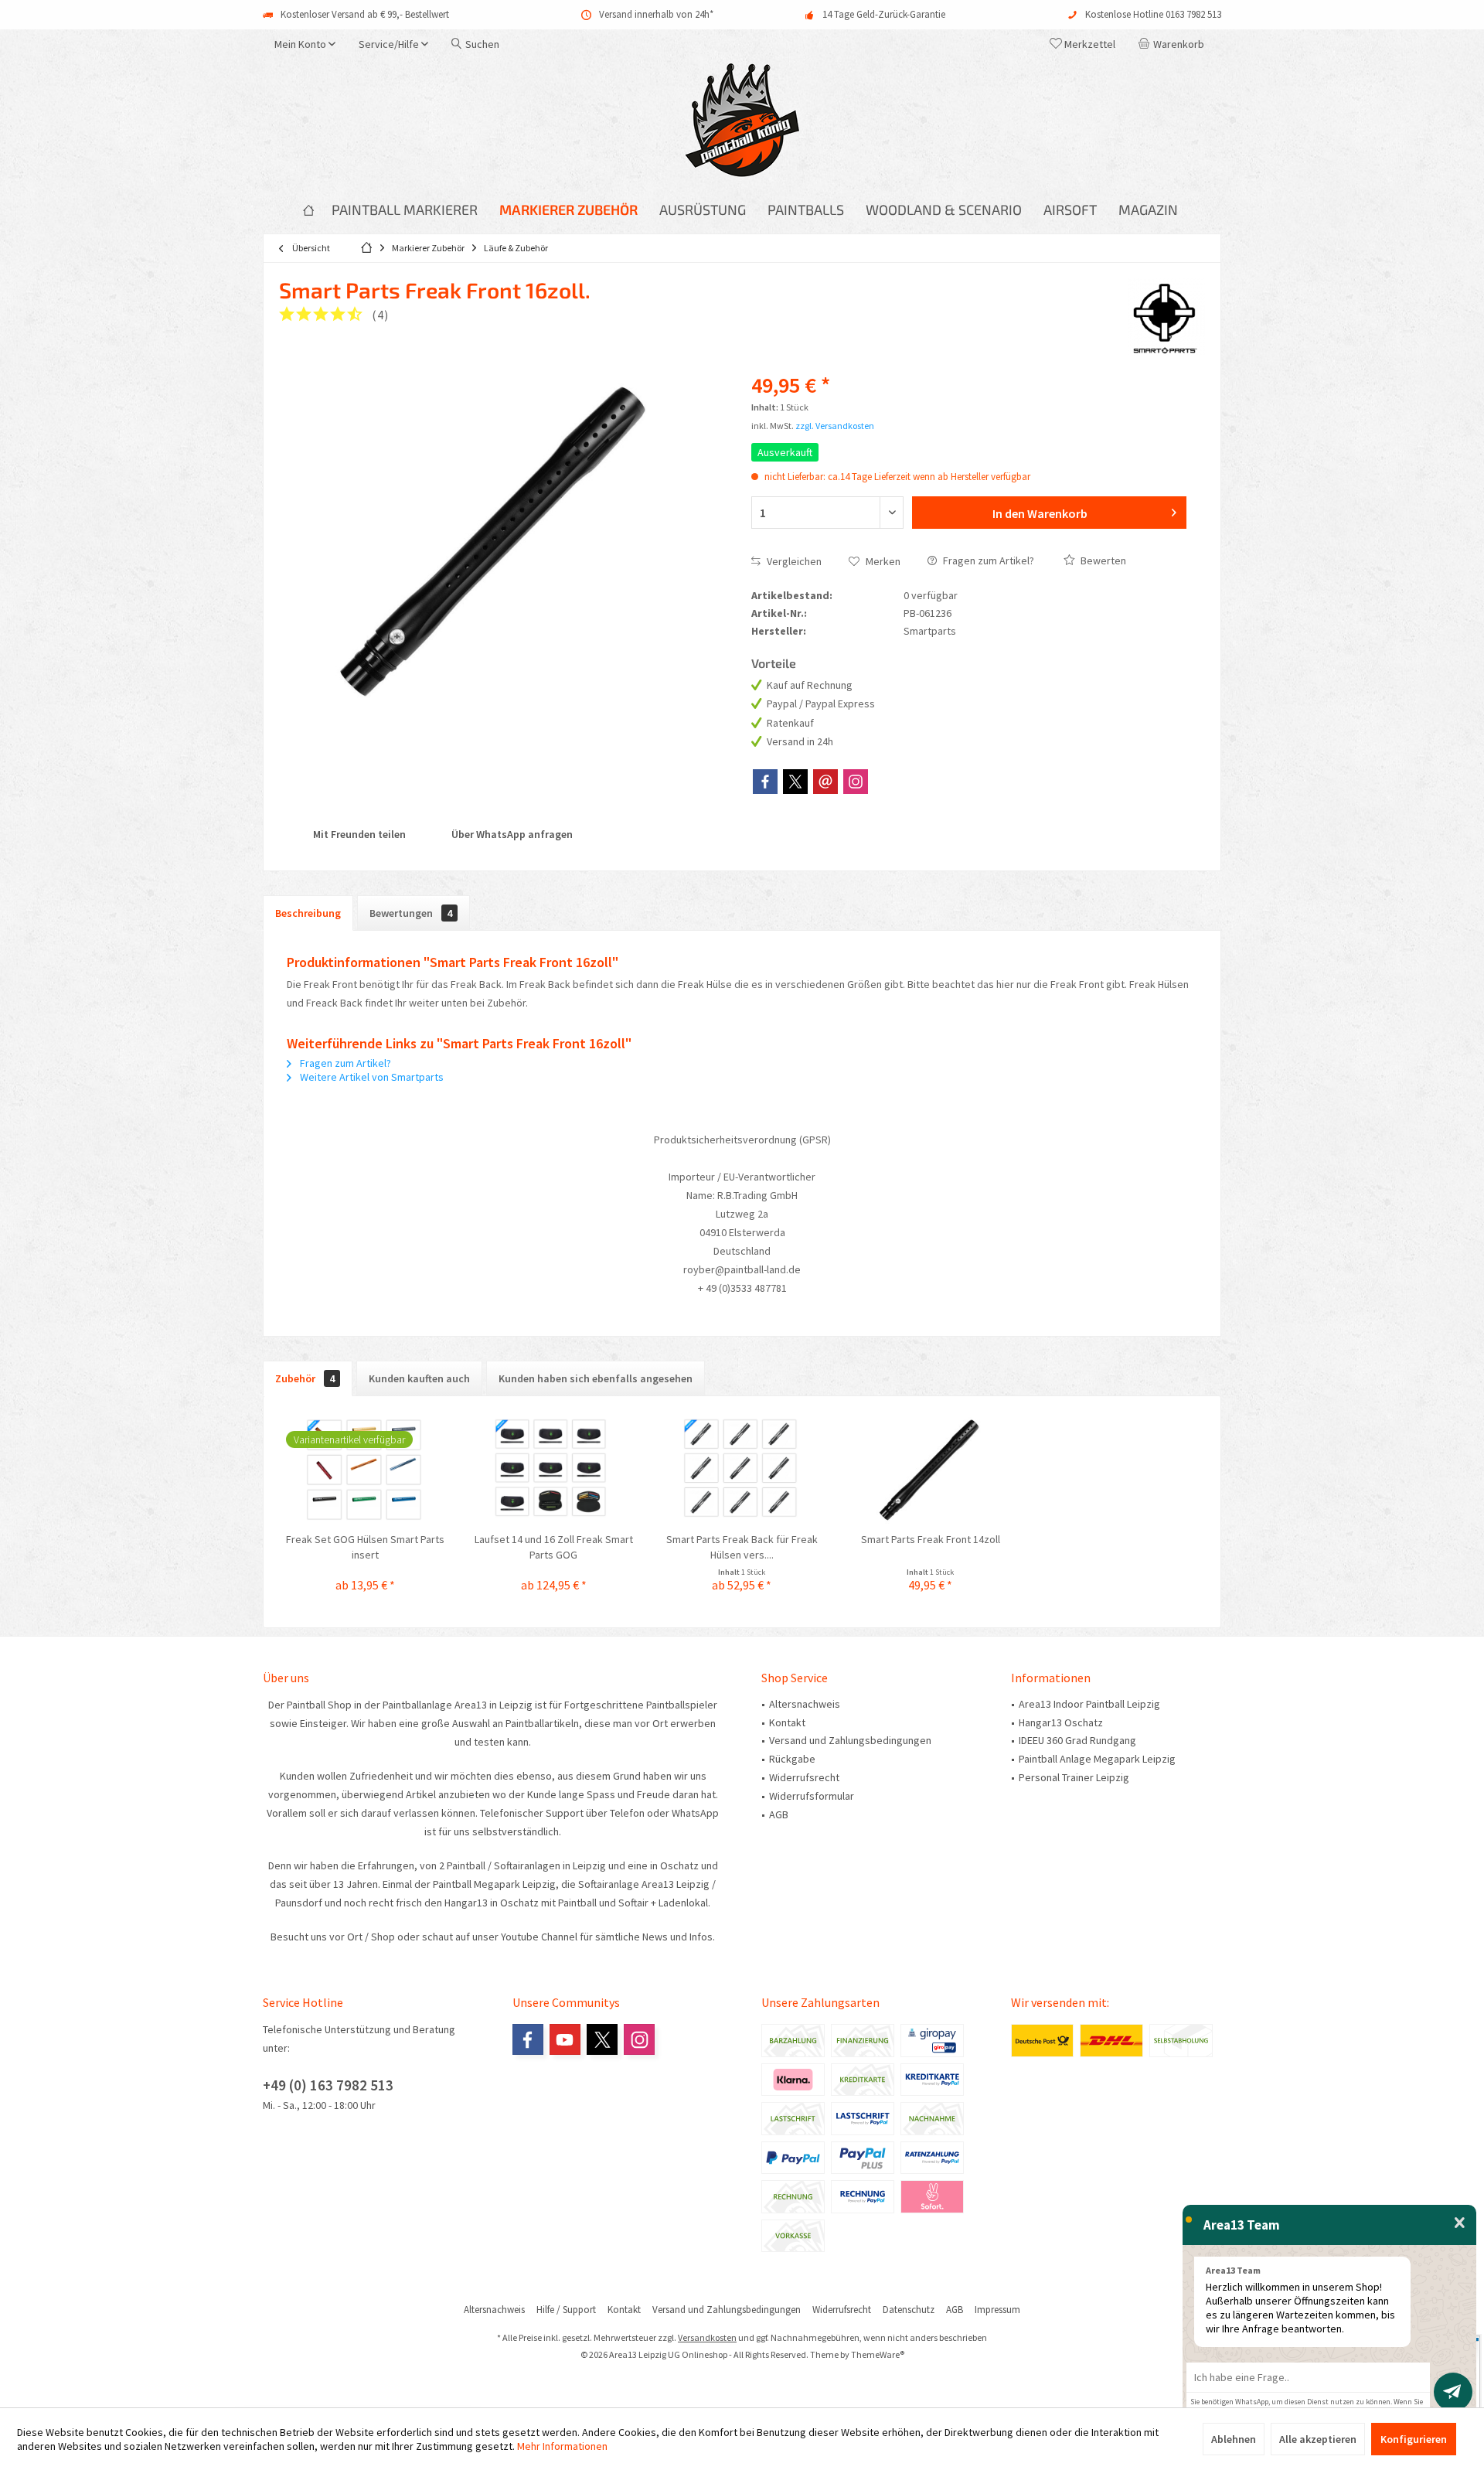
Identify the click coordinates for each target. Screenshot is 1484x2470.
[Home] (308, 210)
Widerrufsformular (812, 1796)
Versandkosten (707, 2337)
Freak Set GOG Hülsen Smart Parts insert (365, 1547)
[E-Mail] (825, 782)
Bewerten (1102, 560)
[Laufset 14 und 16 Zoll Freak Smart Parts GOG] (554, 1470)
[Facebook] (765, 782)
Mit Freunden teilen (358, 834)
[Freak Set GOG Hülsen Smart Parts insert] (366, 1470)
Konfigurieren (1414, 2439)
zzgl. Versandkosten (835, 426)
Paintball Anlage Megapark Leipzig (1097, 1759)
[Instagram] (856, 782)
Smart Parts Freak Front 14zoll (931, 1539)
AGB (779, 1814)
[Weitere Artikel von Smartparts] (1166, 317)
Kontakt (787, 1722)
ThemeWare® (878, 2354)
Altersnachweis (805, 1704)
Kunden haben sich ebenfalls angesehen (596, 1378)
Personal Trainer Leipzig (1074, 1777)
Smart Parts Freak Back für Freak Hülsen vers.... (742, 1547)
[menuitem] (1174, 44)
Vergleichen (793, 561)
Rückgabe (792, 1759)
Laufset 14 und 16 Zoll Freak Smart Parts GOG (554, 1547)
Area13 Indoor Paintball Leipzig (1089, 1704)
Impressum (997, 2310)
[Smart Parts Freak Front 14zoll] (931, 1470)
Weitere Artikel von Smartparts (371, 1077)
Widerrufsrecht (804, 1777)
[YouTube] (565, 2039)
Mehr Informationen (562, 2446)
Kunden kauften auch (419, 1378)
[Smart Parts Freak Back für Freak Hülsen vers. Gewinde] (742, 1470)
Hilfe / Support (566, 2310)
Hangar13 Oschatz (1061, 1722)
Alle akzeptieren (1318, 2439)
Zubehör (305, 1378)
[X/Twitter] (795, 782)
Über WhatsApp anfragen (511, 834)
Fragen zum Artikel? (987, 560)
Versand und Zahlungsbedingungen (850, 1740)
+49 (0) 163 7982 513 (328, 2085)
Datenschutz (909, 2310)
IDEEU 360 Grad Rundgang (1077, 1740)
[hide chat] (1460, 2223)
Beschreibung (308, 913)
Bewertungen (411, 913)
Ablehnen (1234, 2439)
